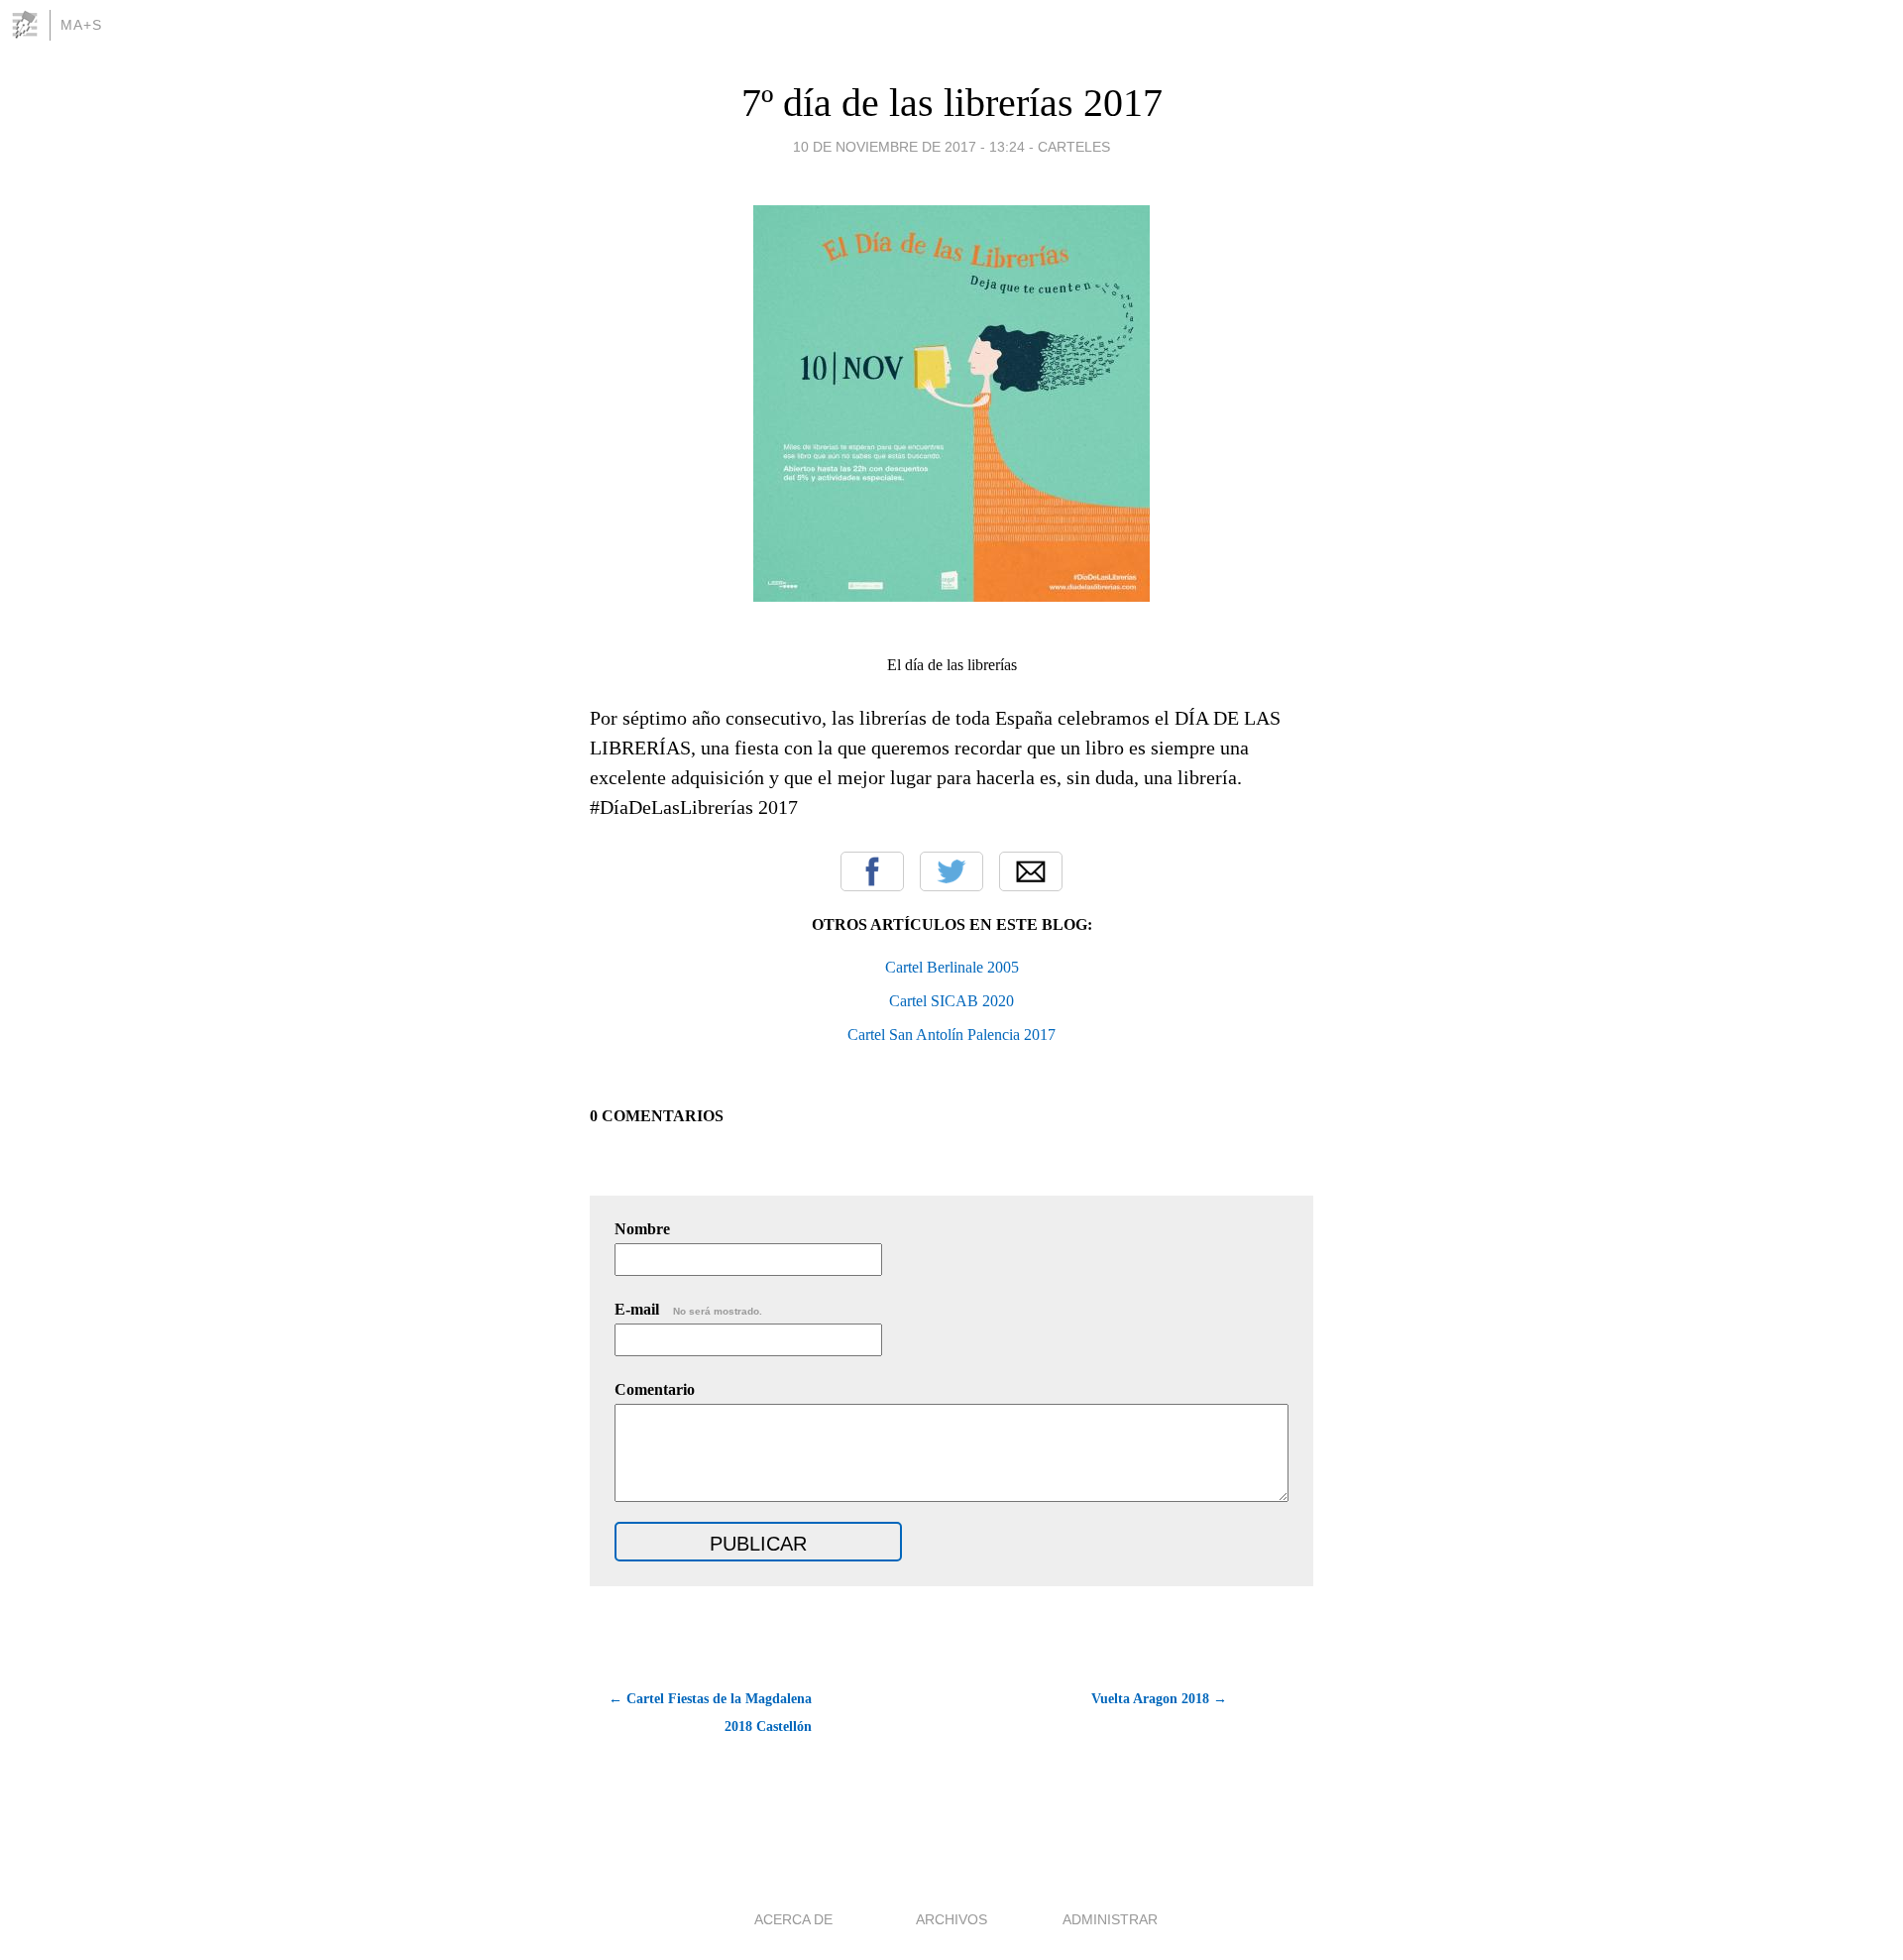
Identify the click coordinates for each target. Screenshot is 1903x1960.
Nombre (642, 1229)
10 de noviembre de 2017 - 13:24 (909, 147)
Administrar (1110, 1919)
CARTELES (1074, 147)
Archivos (951, 1919)
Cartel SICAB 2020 (951, 1001)
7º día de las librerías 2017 (952, 103)
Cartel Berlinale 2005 (952, 967)
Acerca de (793, 1919)
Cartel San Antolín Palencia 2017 (951, 1035)
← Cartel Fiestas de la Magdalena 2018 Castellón (710, 1713)
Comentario (655, 1389)
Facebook (872, 871)
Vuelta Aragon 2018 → (1159, 1699)
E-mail (688, 1309)
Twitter (951, 871)
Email (1031, 871)
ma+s (81, 25)
